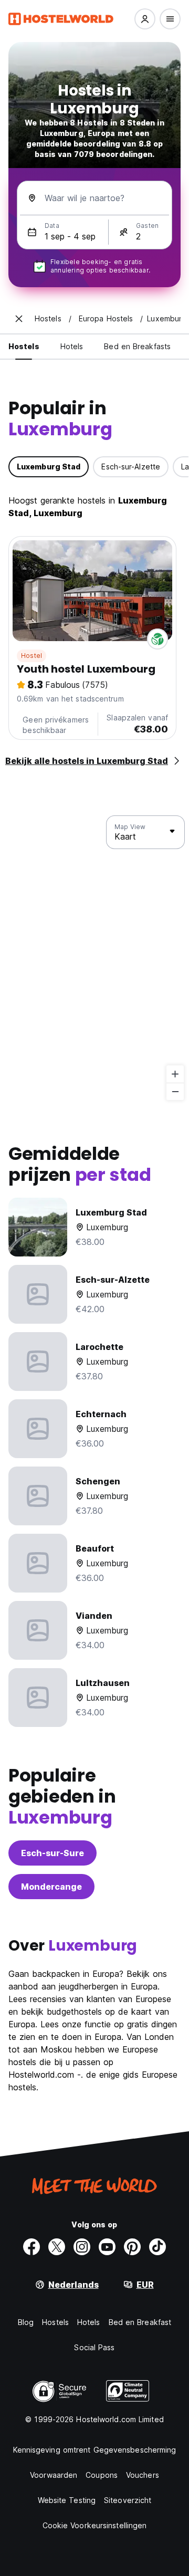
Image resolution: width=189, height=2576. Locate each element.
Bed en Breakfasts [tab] (137, 346)
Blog (26, 2322)
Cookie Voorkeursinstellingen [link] (95, 2525)
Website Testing (67, 2500)
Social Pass (94, 2347)
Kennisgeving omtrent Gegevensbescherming (95, 2450)
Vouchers (143, 2475)
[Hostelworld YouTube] (107, 2247)
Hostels (55, 2322)
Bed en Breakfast (140, 2322)
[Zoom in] (175, 1074)
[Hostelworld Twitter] (57, 2247)
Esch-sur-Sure (52, 1853)
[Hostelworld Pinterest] (132, 2247)
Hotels (89, 2322)
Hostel (31, 656)
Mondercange (51, 1887)
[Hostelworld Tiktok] (157, 2247)
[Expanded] (19, 319)
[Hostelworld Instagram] (82, 2247)
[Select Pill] (145, 19)
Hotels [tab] (72, 346)
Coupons (102, 2475)
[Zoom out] (175, 1091)
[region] (94, 958)
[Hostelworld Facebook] (31, 2247)
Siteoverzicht (128, 2500)
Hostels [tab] (24, 346)
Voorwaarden (54, 2475)
